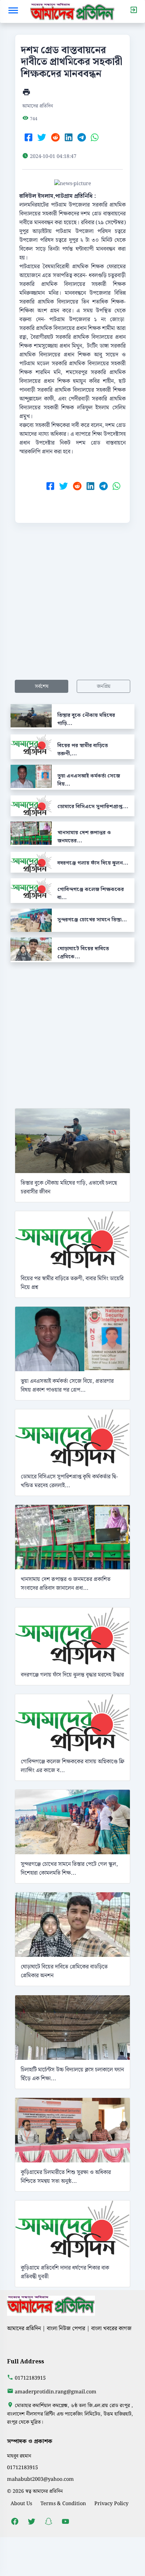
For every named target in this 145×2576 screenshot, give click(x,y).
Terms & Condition (63, 2504)
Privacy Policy (111, 2504)
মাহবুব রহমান (19, 2456)
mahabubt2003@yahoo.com (40, 2479)
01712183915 (30, 2378)
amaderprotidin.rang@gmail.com (56, 2392)
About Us (21, 2504)
